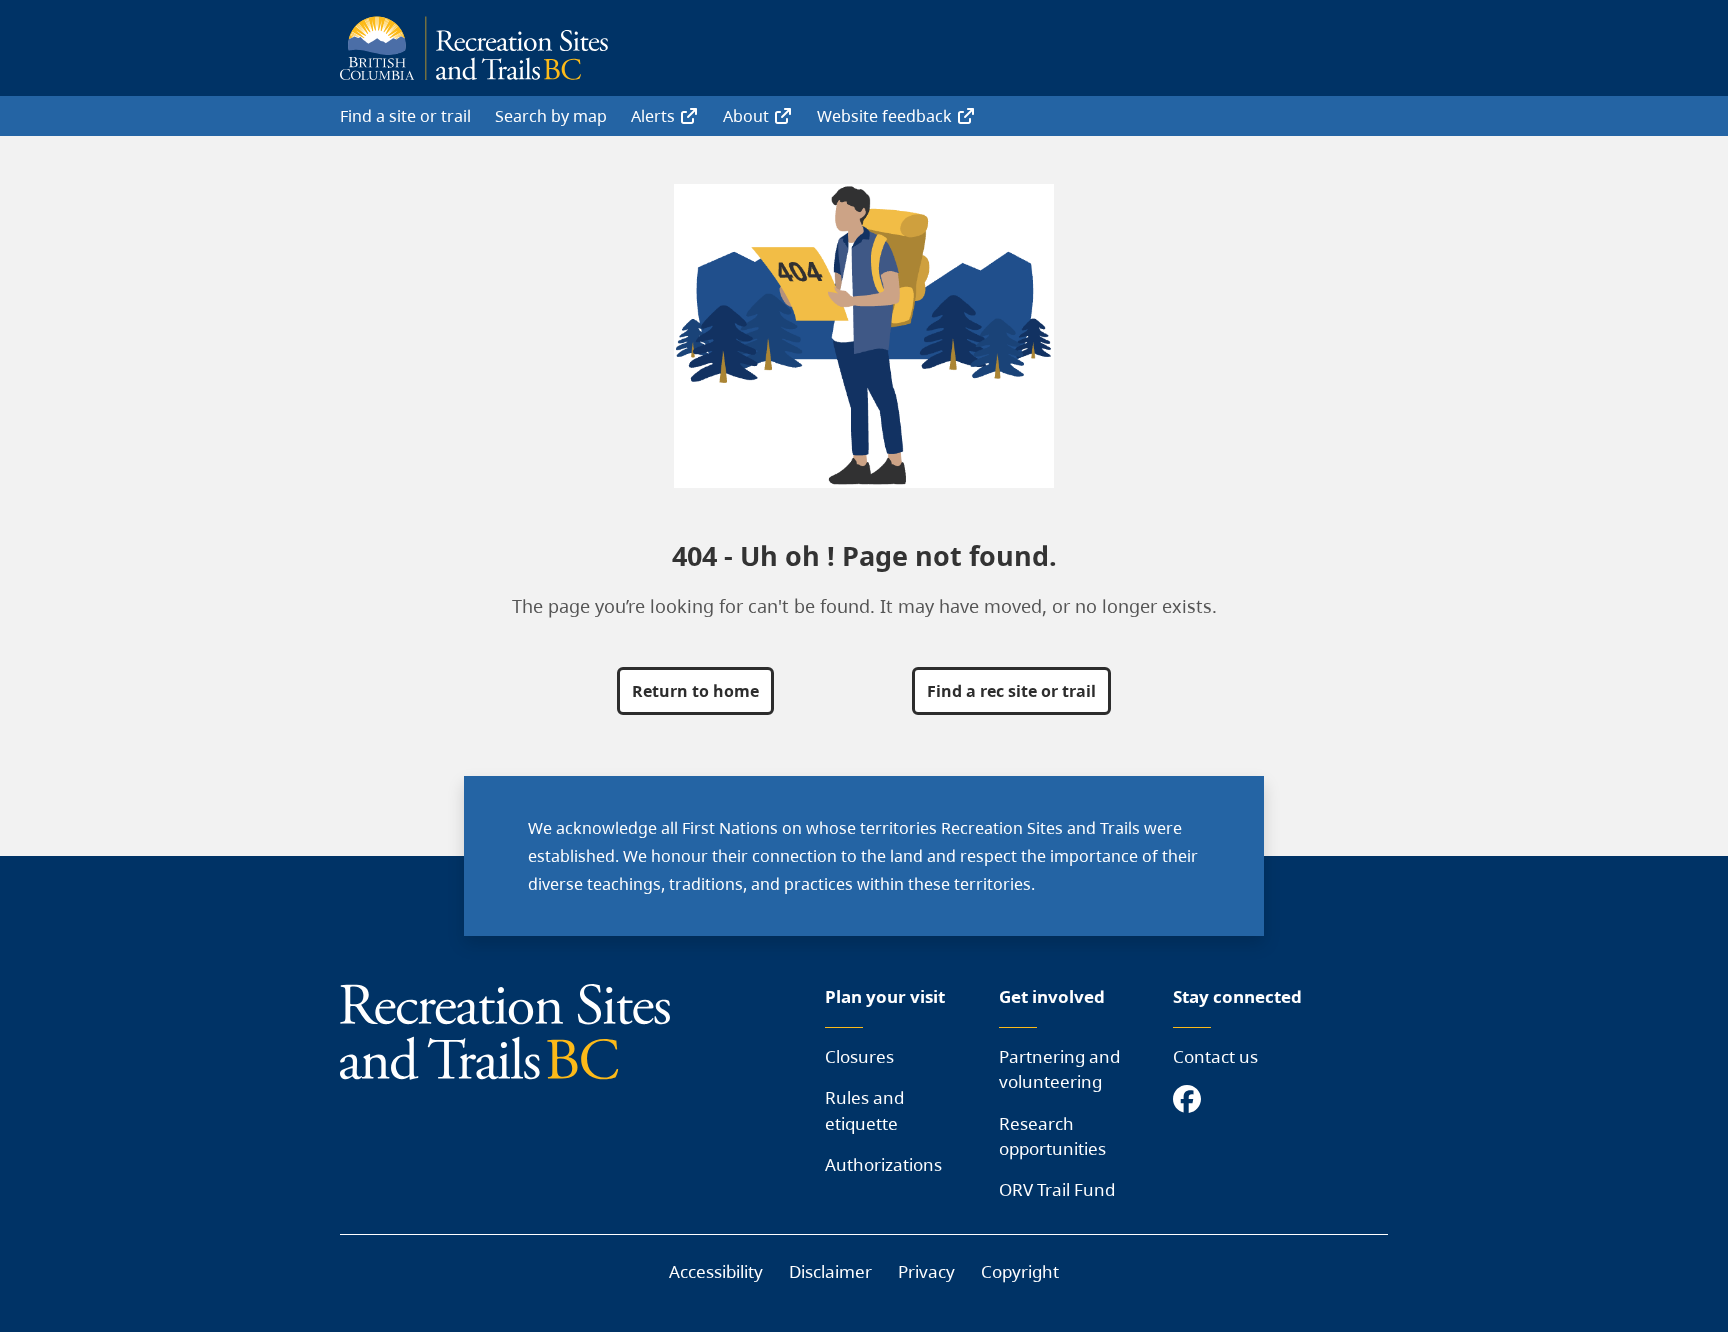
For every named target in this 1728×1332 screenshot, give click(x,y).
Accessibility (716, 1271)
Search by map (551, 116)
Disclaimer (830, 1271)
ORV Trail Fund (1057, 1189)
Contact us (1215, 1056)
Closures (859, 1056)
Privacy (926, 1271)
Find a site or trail (405, 116)
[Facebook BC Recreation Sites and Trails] (1192, 1100)
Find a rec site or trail (1011, 691)
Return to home (695, 691)
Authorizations (883, 1164)
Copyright (1020, 1271)
